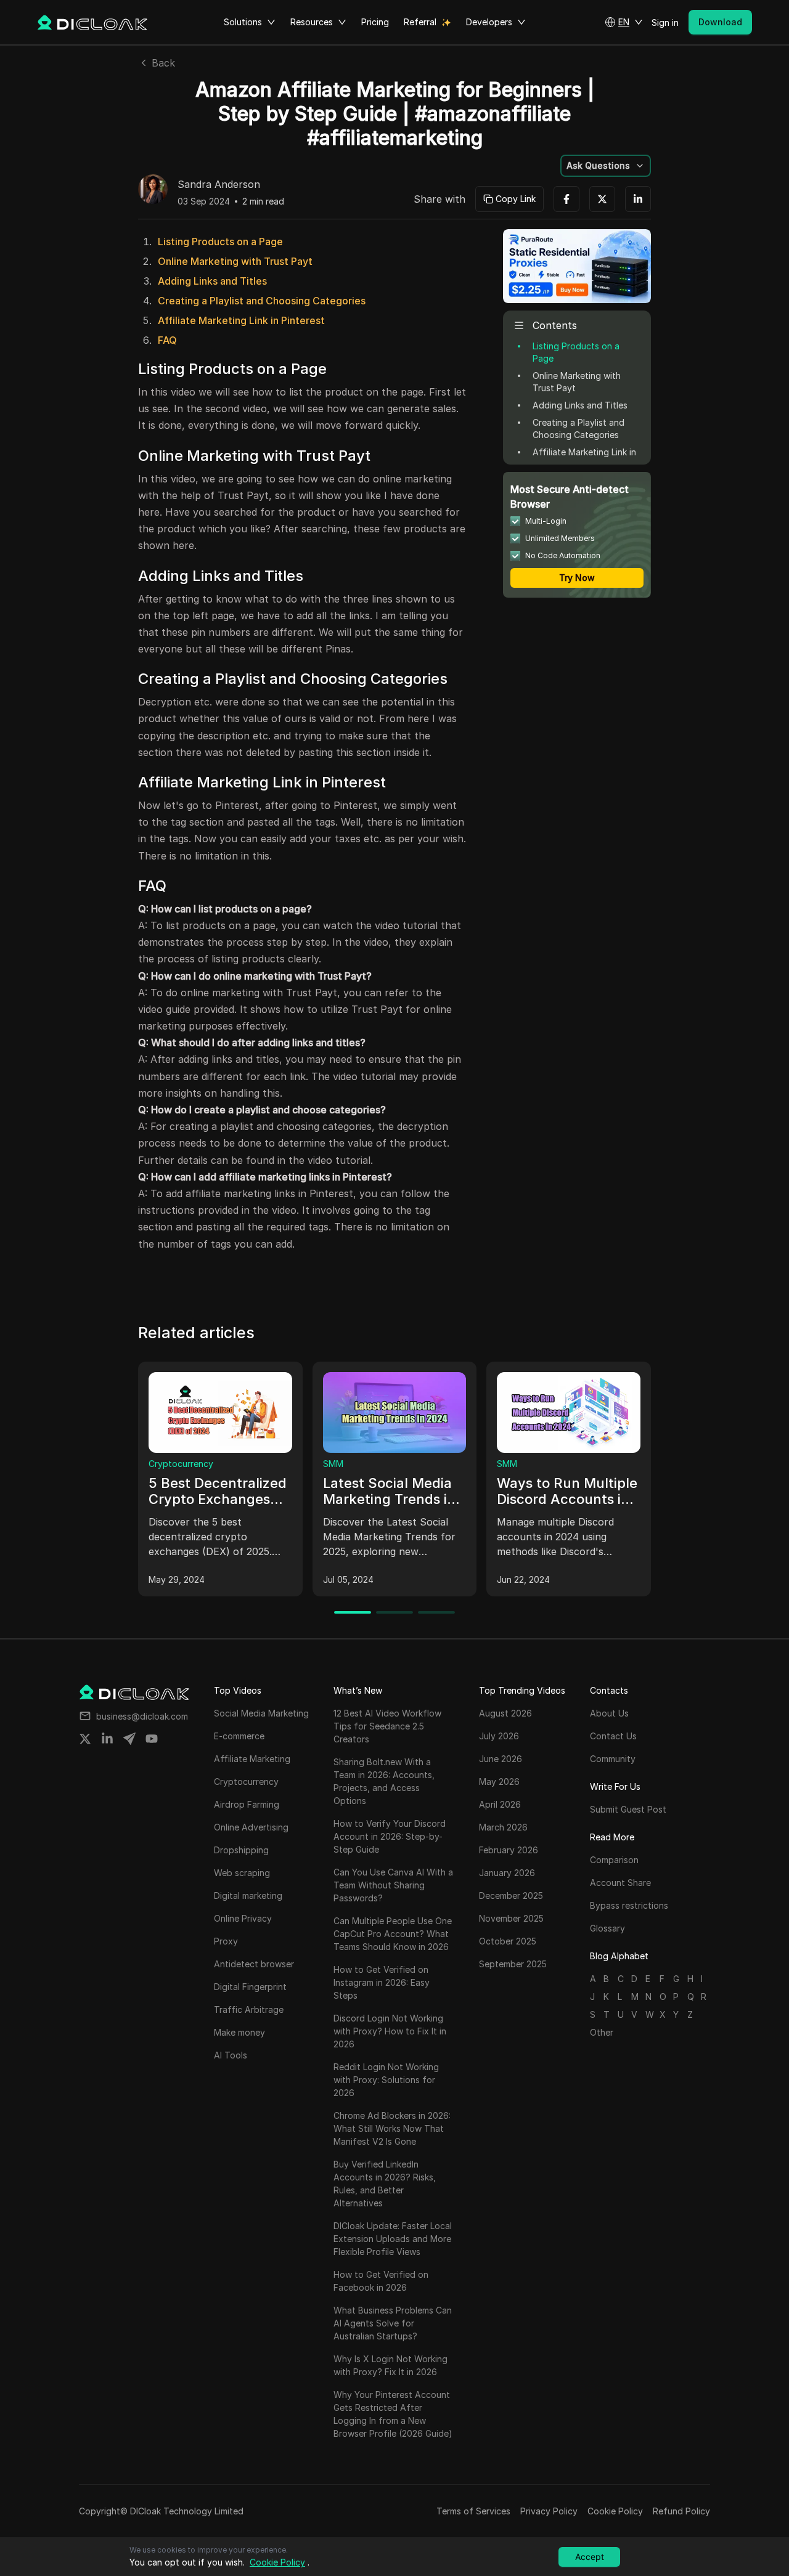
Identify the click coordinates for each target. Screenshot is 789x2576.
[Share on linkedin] (107, 1739)
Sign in (665, 22)
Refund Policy (681, 2511)
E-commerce (357, 1464)
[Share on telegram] (129, 1739)
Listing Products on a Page (220, 242)
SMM (167, 1464)
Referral (420, 22)
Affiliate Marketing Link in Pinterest (241, 320)
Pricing (375, 22)
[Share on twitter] (85, 1739)
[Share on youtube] (152, 1739)
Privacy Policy (549, 2511)
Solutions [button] (243, 22)
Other (602, 2032)
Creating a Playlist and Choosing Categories (262, 301)
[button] (624, 22)
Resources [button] (312, 22)
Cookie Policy (615, 2511)
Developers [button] (489, 22)
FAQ (167, 340)
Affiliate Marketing (544, 1464)
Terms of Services (473, 2511)
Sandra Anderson (219, 185)
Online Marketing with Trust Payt (235, 261)
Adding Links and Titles (212, 281)
